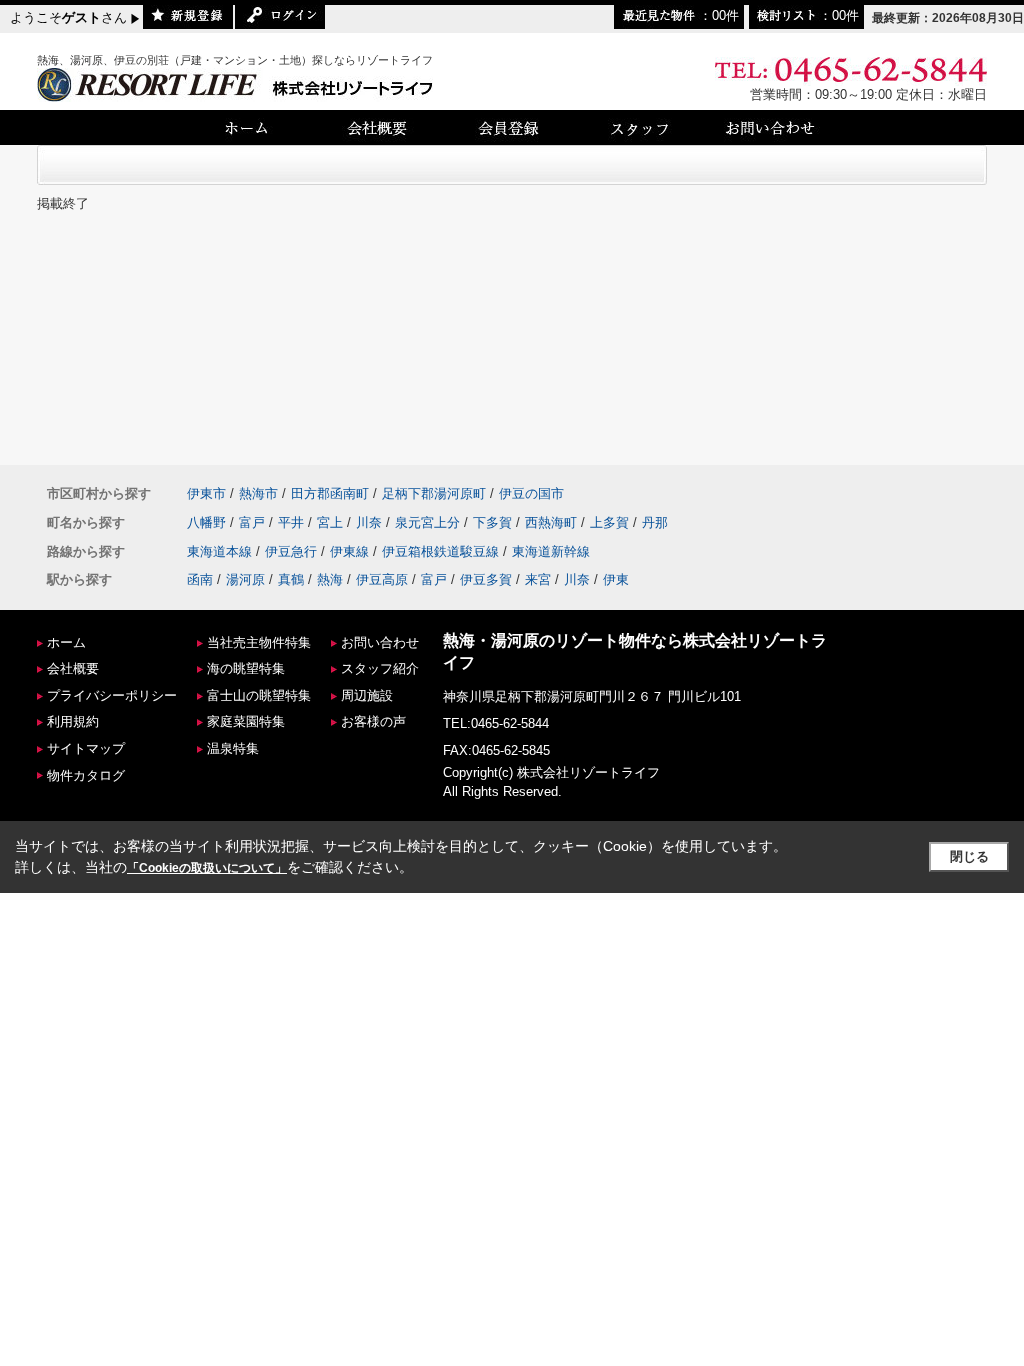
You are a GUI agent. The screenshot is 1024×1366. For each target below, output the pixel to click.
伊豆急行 (291, 551)
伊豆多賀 (486, 579)
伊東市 (206, 493)
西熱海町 (551, 522)
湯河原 (245, 579)
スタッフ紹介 (380, 668)
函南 (200, 579)
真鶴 (291, 579)
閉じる (969, 856)
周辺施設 (367, 695)
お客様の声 (373, 721)
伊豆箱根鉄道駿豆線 (440, 551)
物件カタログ (86, 775)
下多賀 (492, 522)
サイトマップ (86, 748)
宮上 (330, 522)
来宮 (538, 579)
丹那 (655, 522)
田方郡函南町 (330, 493)
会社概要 (73, 668)
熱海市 (258, 493)
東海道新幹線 (551, 551)
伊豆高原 (382, 579)
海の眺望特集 (246, 668)
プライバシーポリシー (112, 695)
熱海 (330, 579)
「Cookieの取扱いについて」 (207, 868)
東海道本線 (219, 551)
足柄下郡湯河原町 (434, 493)
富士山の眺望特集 (259, 695)
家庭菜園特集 (246, 721)
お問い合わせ (380, 642)
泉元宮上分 (427, 522)
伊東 (616, 579)
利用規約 (73, 721)
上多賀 (609, 522)
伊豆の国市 (531, 493)
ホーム (66, 642)
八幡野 (206, 522)
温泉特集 (233, 748)
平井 (291, 522)
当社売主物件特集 (259, 642)
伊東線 (349, 551)
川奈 (369, 522)
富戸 (252, 522)
